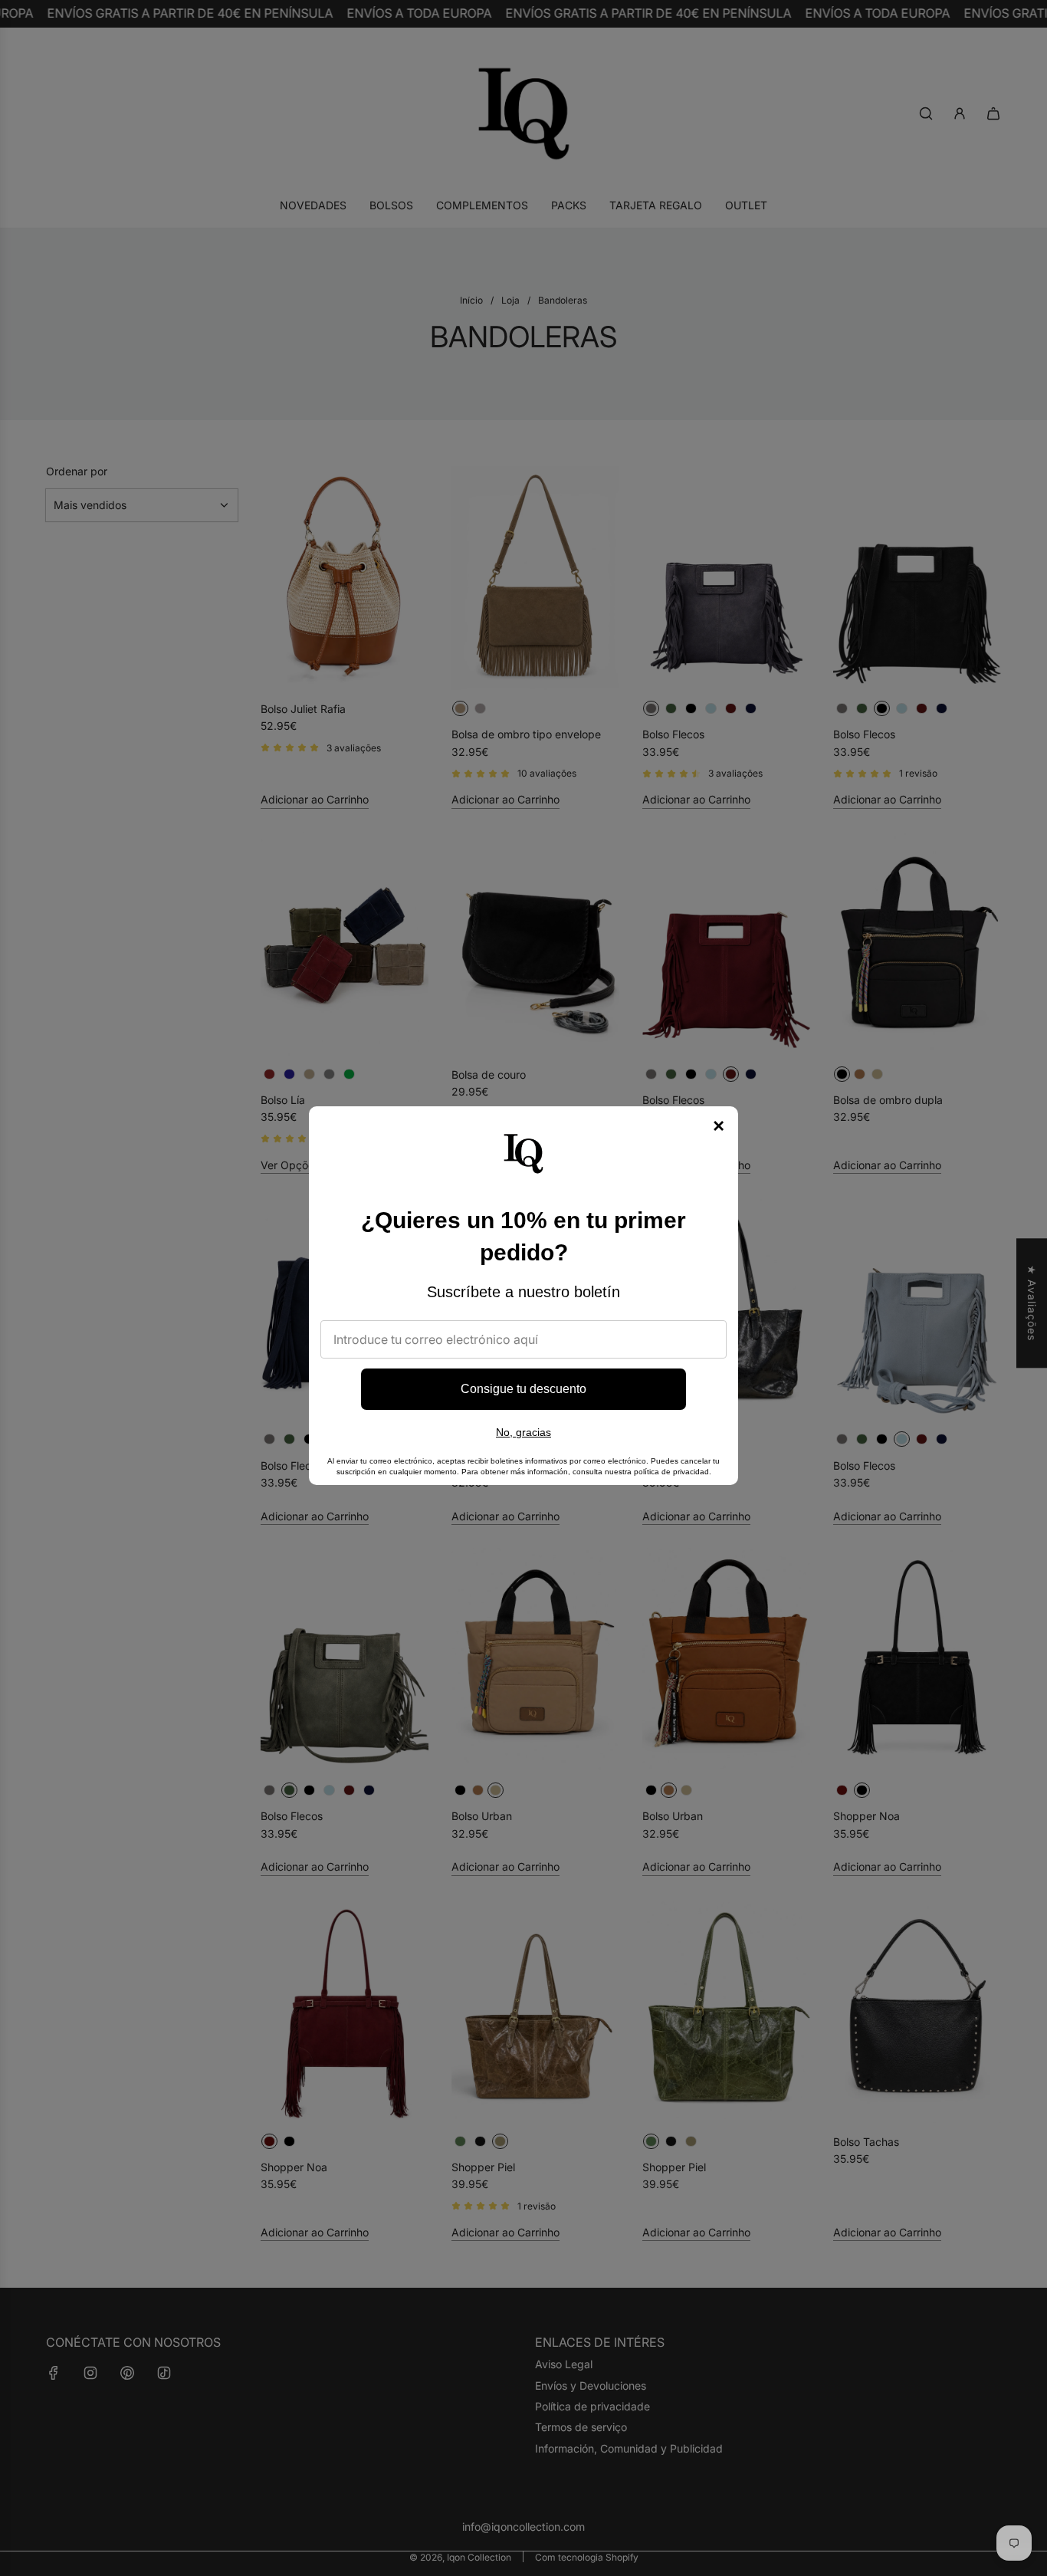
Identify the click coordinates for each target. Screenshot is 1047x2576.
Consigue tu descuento (523, 1389)
